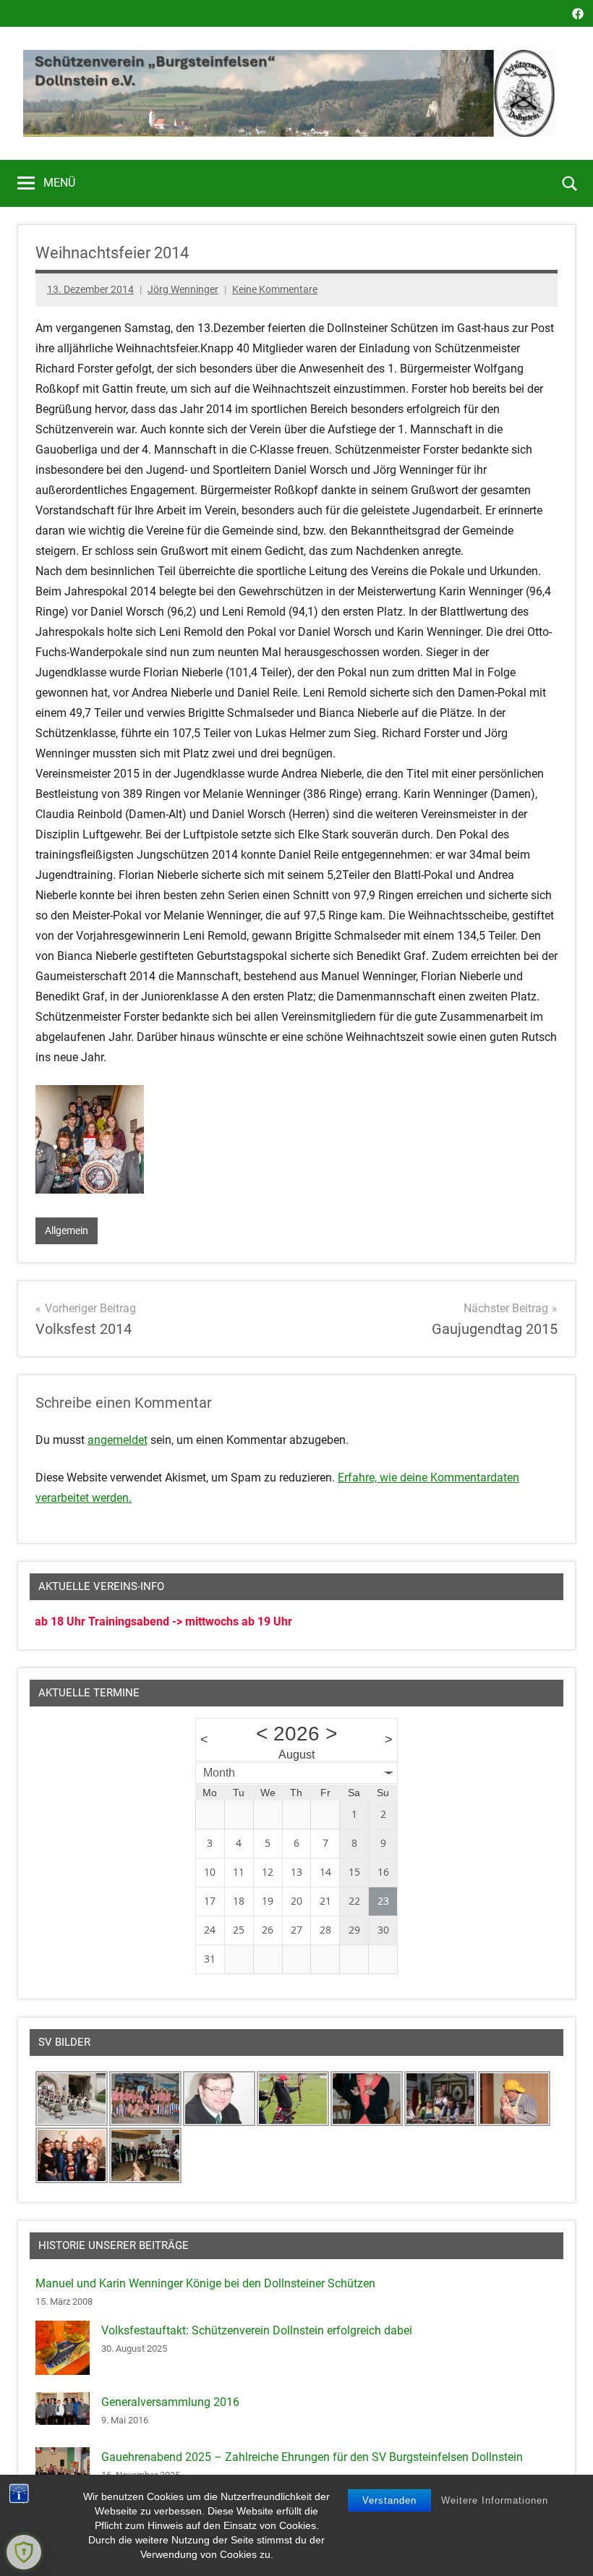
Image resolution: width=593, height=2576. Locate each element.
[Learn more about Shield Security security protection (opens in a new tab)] (24, 2552)
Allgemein (67, 1230)
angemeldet (118, 1440)
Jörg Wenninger (183, 289)
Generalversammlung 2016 (170, 2402)
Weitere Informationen (495, 2500)
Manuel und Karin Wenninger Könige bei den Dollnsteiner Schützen (205, 2283)
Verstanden (389, 2500)
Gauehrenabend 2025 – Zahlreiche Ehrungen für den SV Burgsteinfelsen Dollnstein (312, 2457)
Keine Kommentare (275, 289)
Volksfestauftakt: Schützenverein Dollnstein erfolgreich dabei (257, 2330)
